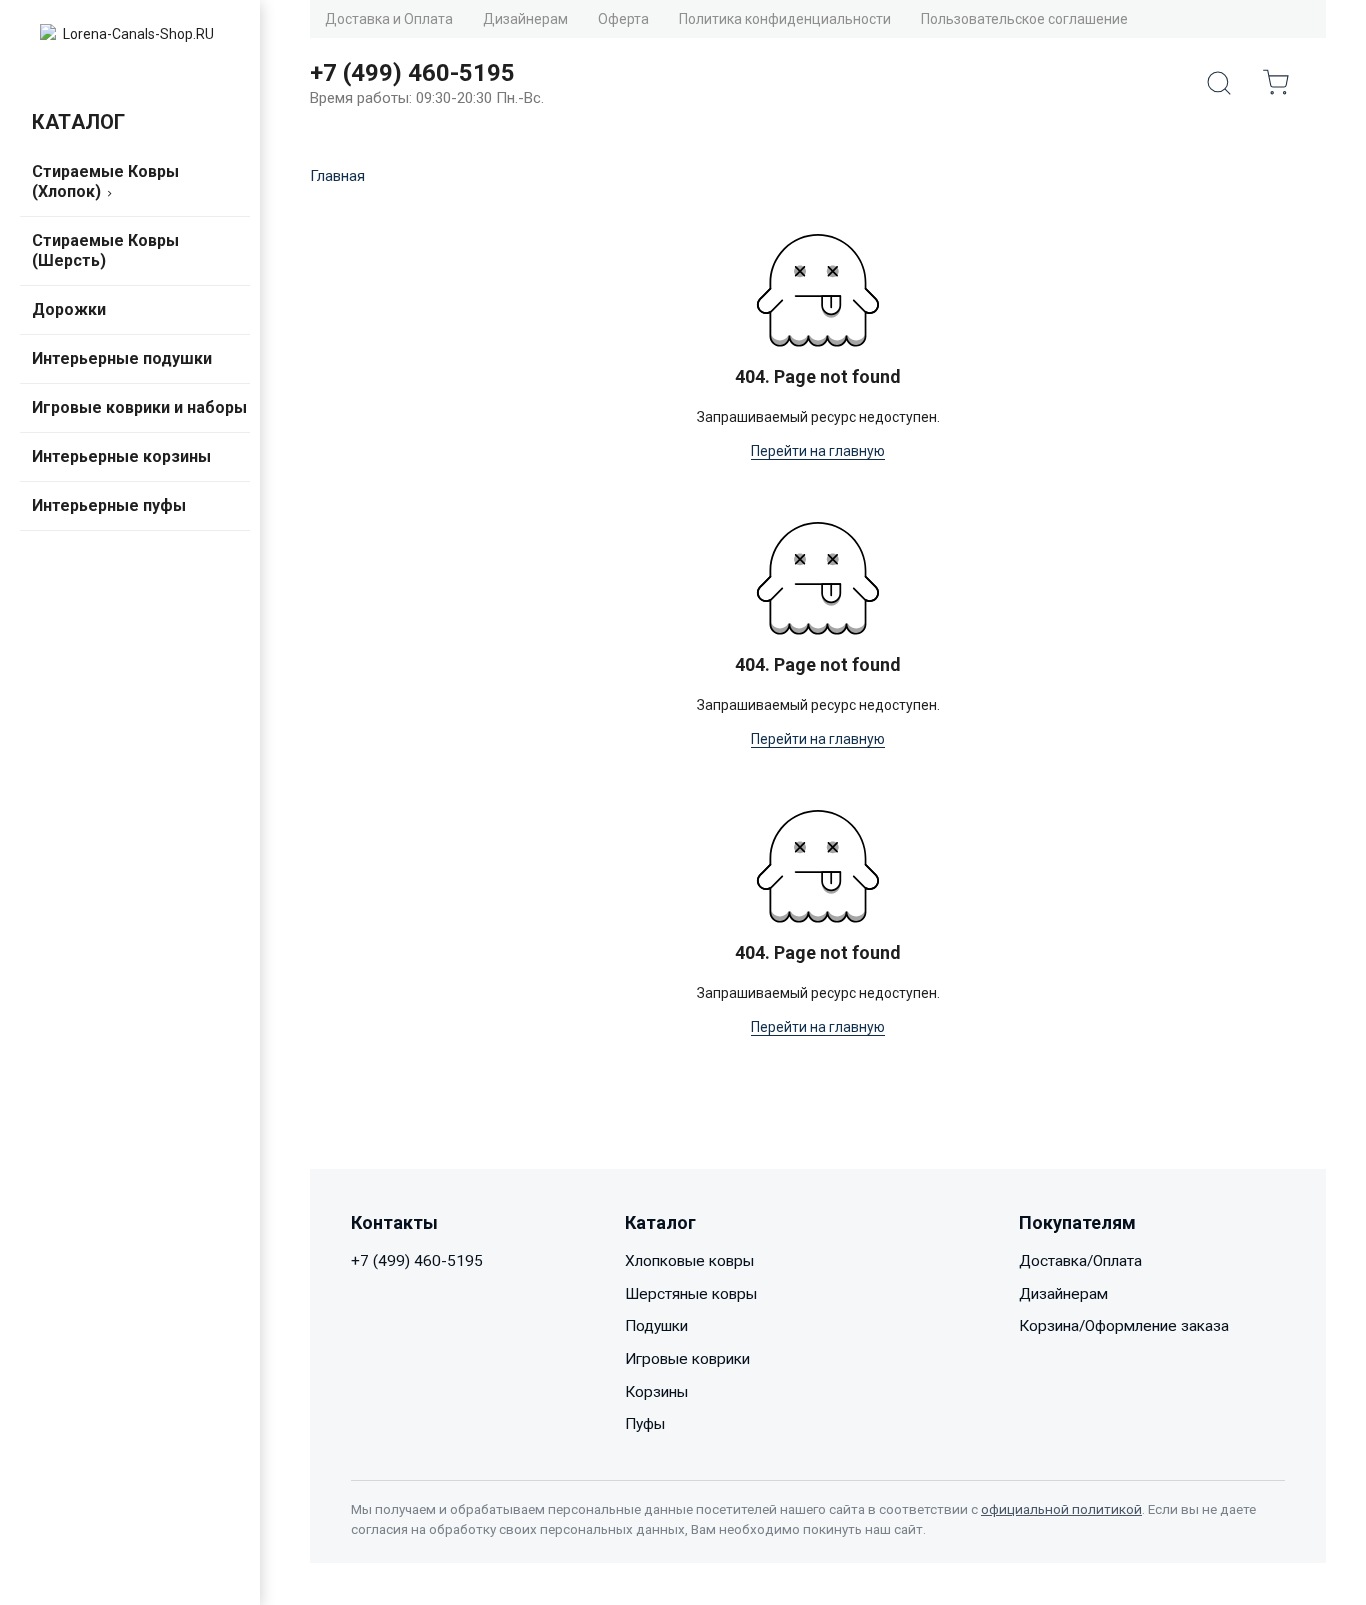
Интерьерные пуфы (109, 505)
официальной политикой (1061, 1509)
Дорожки (69, 309)
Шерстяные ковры (691, 1294)
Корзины (656, 1392)
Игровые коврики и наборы (139, 407)
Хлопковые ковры (689, 1261)
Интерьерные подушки (122, 358)
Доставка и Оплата (389, 19)
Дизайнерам (525, 19)
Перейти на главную (818, 451)
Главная (337, 176)
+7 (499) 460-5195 (417, 1261)
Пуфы (645, 1424)
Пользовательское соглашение (1024, 19)
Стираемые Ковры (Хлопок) (105, 181)
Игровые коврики (687, 1359)
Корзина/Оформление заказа (1124, 1326)
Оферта (623, 19)
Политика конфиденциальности (785, 19)
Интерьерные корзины (121, 456)
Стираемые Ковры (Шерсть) (105, 250)
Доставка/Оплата (1080, 1261)
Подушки (656, 1326)
